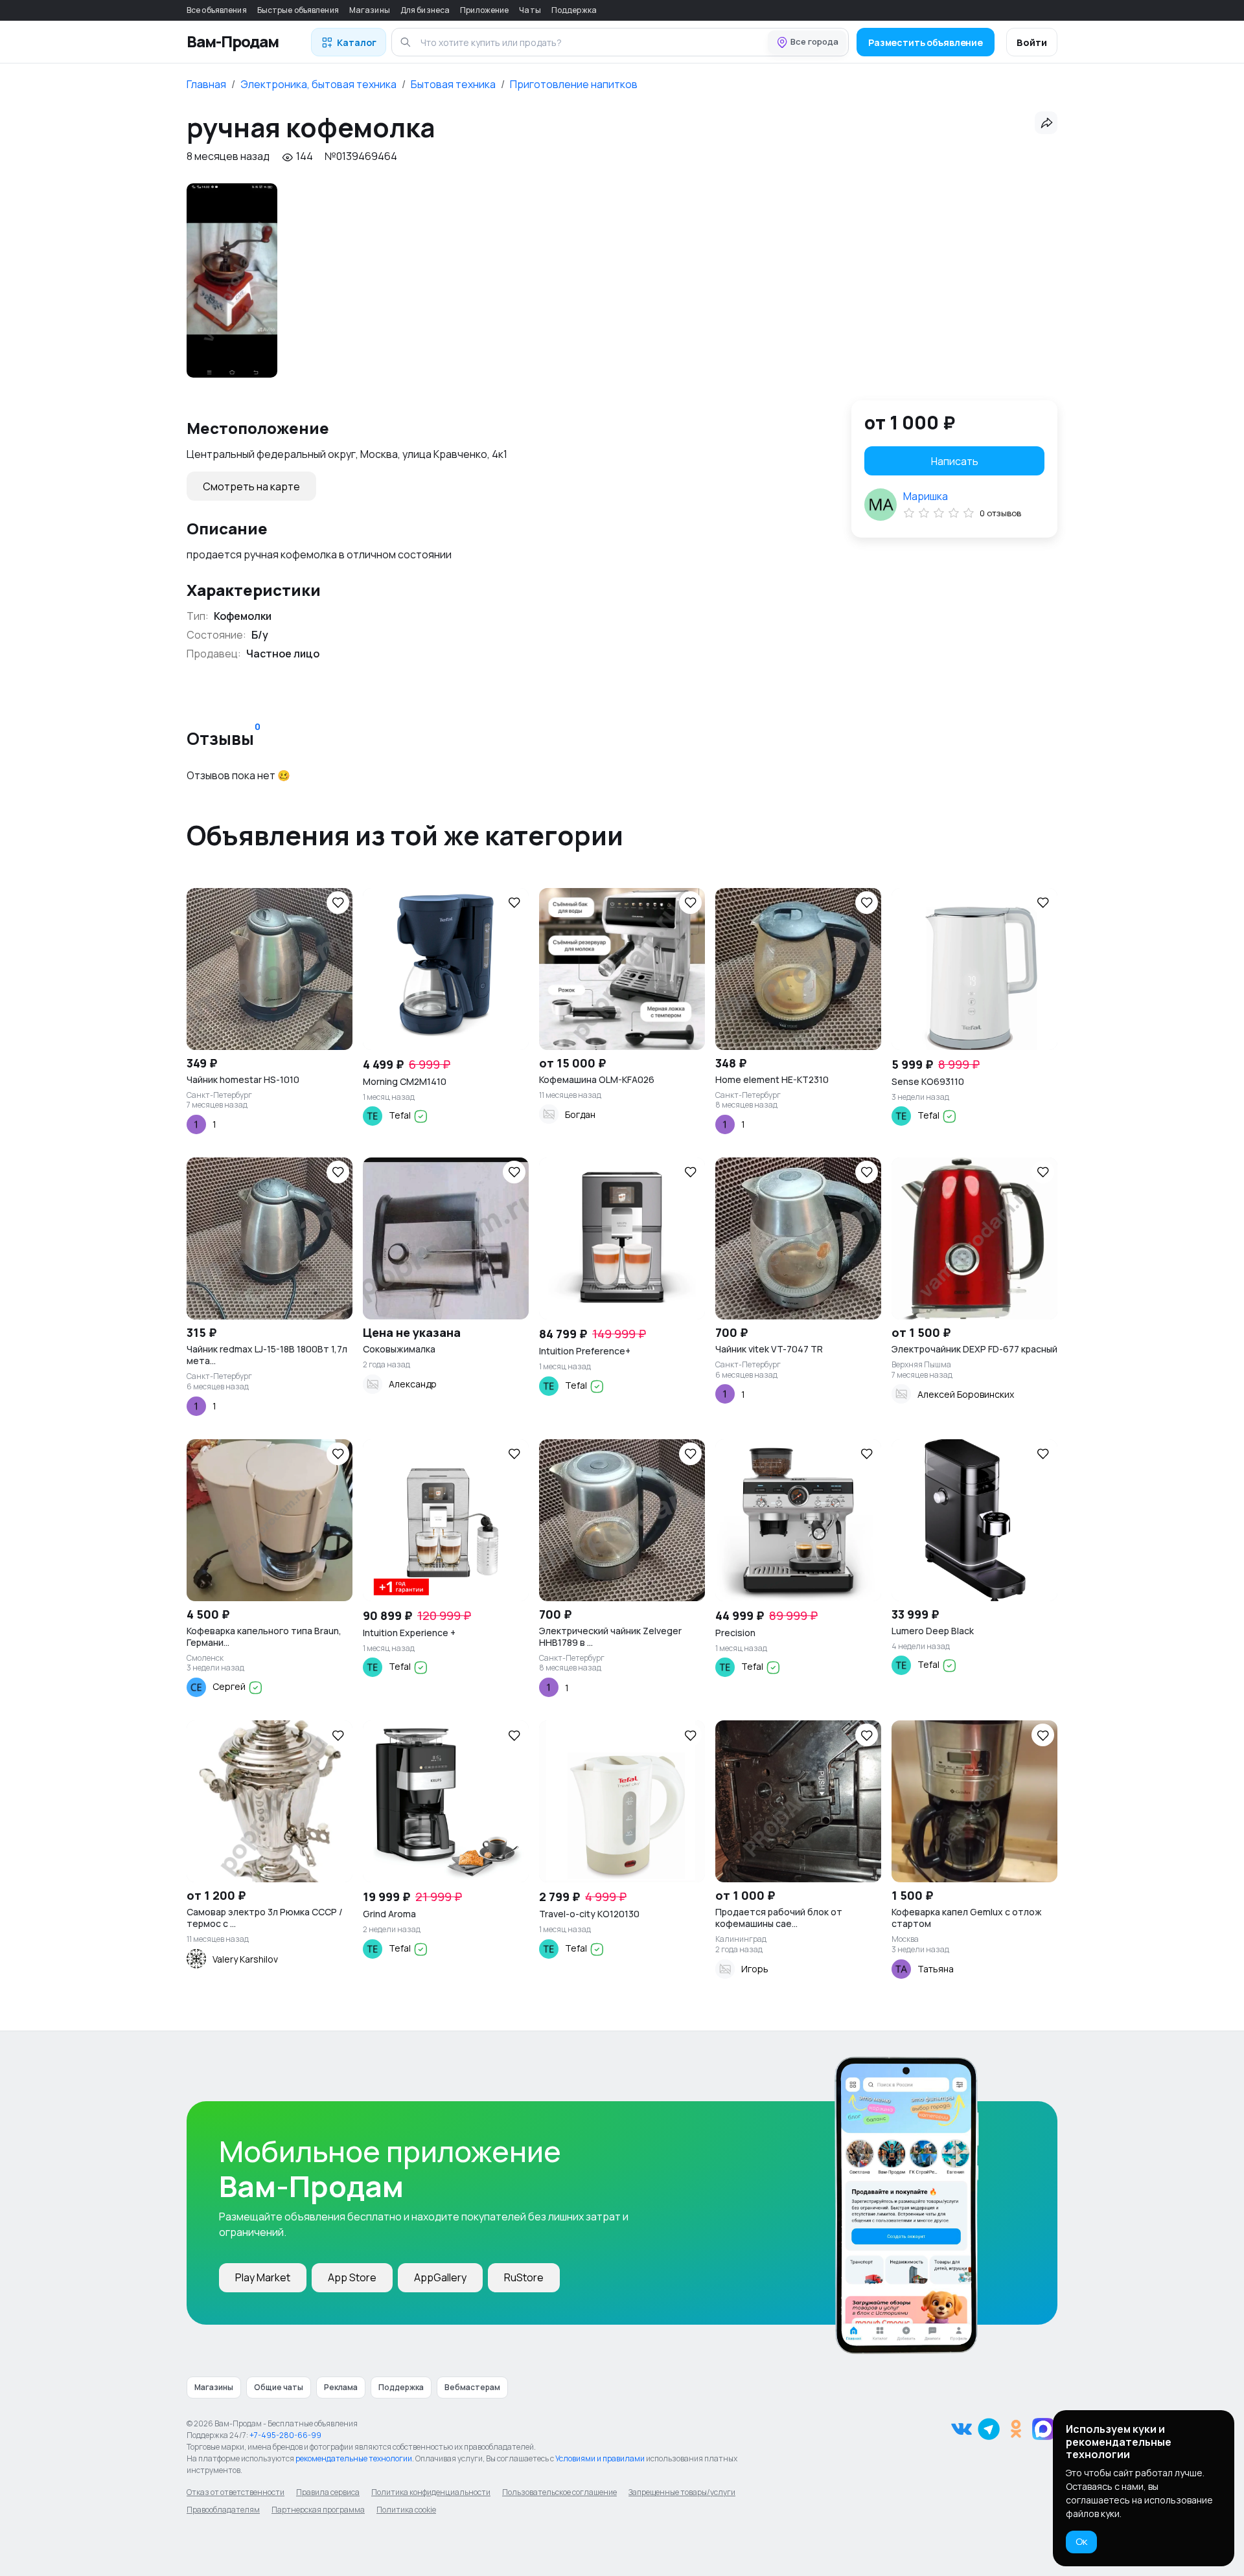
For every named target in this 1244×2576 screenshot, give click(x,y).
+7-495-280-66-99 (285, 2435)
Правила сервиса (328, 2492)
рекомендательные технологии (354, 2458)
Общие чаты (279, 2387)
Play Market (263, 2277)
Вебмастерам (472, 2387)
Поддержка (574, 10)
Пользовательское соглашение (559, 2492)
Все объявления (217, 10)
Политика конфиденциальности (431, 2492)
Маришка (926, 496)
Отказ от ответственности (236, 2492)
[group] (232, 280)
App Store (352, 2277)
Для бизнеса (425, 10)
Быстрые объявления (298, 10)
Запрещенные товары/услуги (682, 2492)
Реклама (341, 2387)
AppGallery (440, 2277)
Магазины (370, 10)
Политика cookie (406, 2510)
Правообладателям (223, 2510)
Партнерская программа (318, 2510)
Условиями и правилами (600, 2458)
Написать (955, 461)
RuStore (524, 2277)
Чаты (530, 10)
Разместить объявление (926, 42)
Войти (1032, 42)
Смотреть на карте (251, 486)
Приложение (484, 10)
